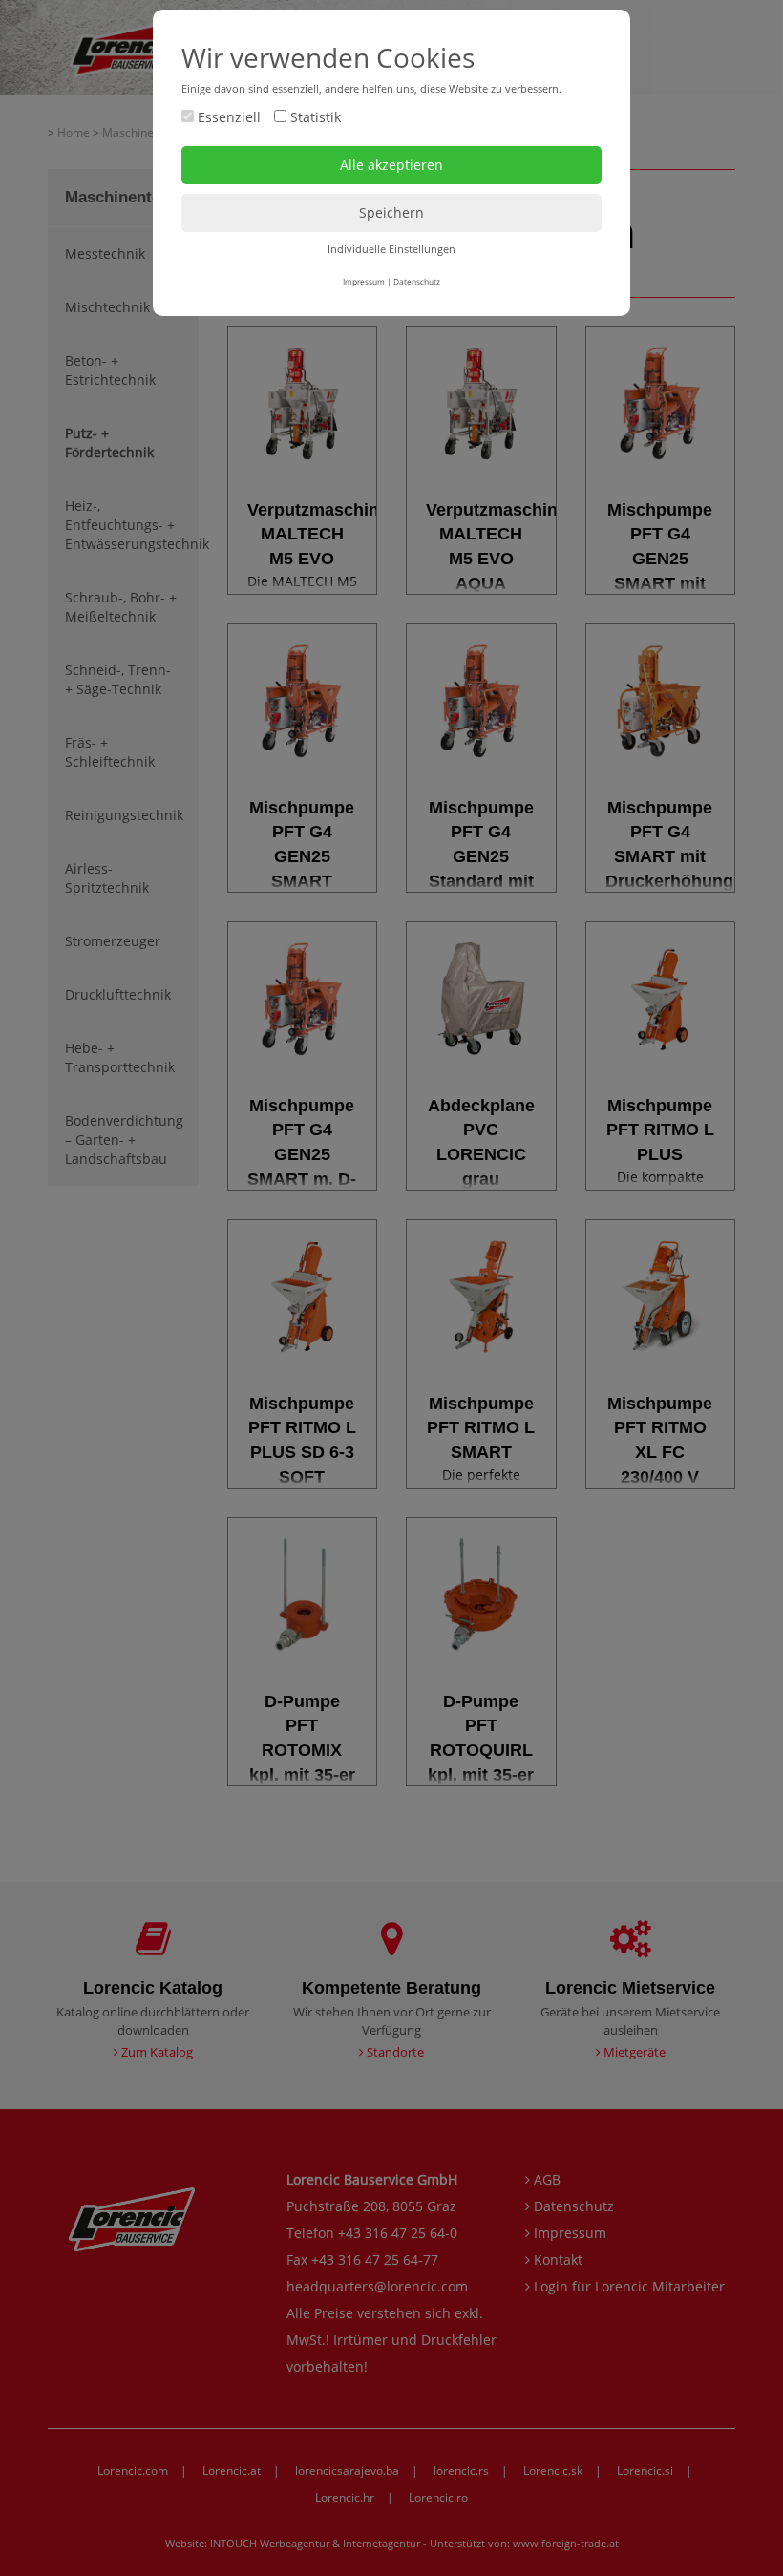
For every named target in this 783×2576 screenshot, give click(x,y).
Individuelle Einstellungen (391, 249)
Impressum (364, 281)
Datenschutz (417, 281)
